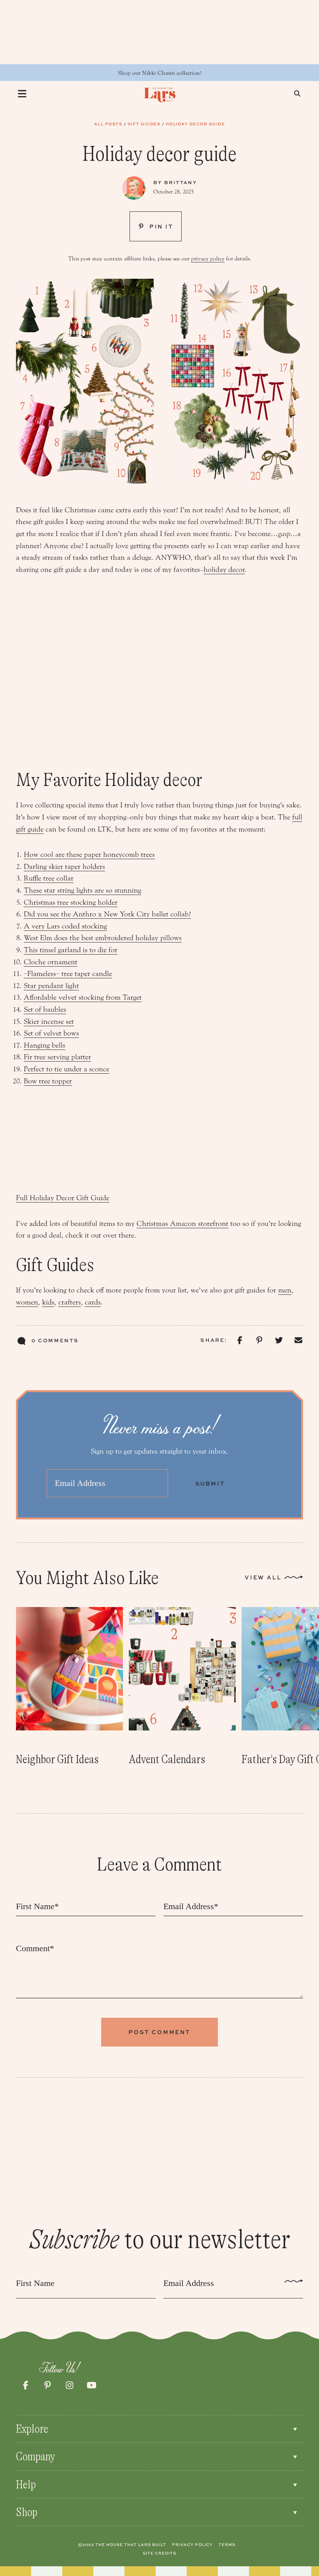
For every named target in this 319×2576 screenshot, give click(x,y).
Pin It (160, 226)
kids (48, 1302)
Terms (227, 2544)
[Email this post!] (298, 1341)
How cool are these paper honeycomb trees (89, 855)
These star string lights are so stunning (82, 890)
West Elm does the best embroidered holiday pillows (103, 938)
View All (263, 1577)
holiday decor (224, 570)
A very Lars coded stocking (65, 926)
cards (93, 1302)
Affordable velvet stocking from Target (83, 997)
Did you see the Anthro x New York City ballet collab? (107, 914)
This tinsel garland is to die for (71, 950)
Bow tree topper (48, 1081)
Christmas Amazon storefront (182, 1224)
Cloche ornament (51, 962)
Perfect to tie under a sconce (67, 1069)
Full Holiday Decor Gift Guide (63, 1198)
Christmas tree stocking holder (71, 902)
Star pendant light (51, 986)
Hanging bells (45, 1045)
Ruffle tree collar (49, 878)
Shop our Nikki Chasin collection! (160, 73)
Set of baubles (45, 1009)
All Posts (108, 124)
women (27, 1302)
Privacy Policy (192, 2544)
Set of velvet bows (51, 1033)
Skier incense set (49, 1022)
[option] (69, 1687)
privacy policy (208, 259)
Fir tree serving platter (57, 1057)
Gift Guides (144, 124)
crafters (70, 1302)
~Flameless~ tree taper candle (68, 974)
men (285, 1290)
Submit (210, 1483)
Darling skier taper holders (64, 867)
